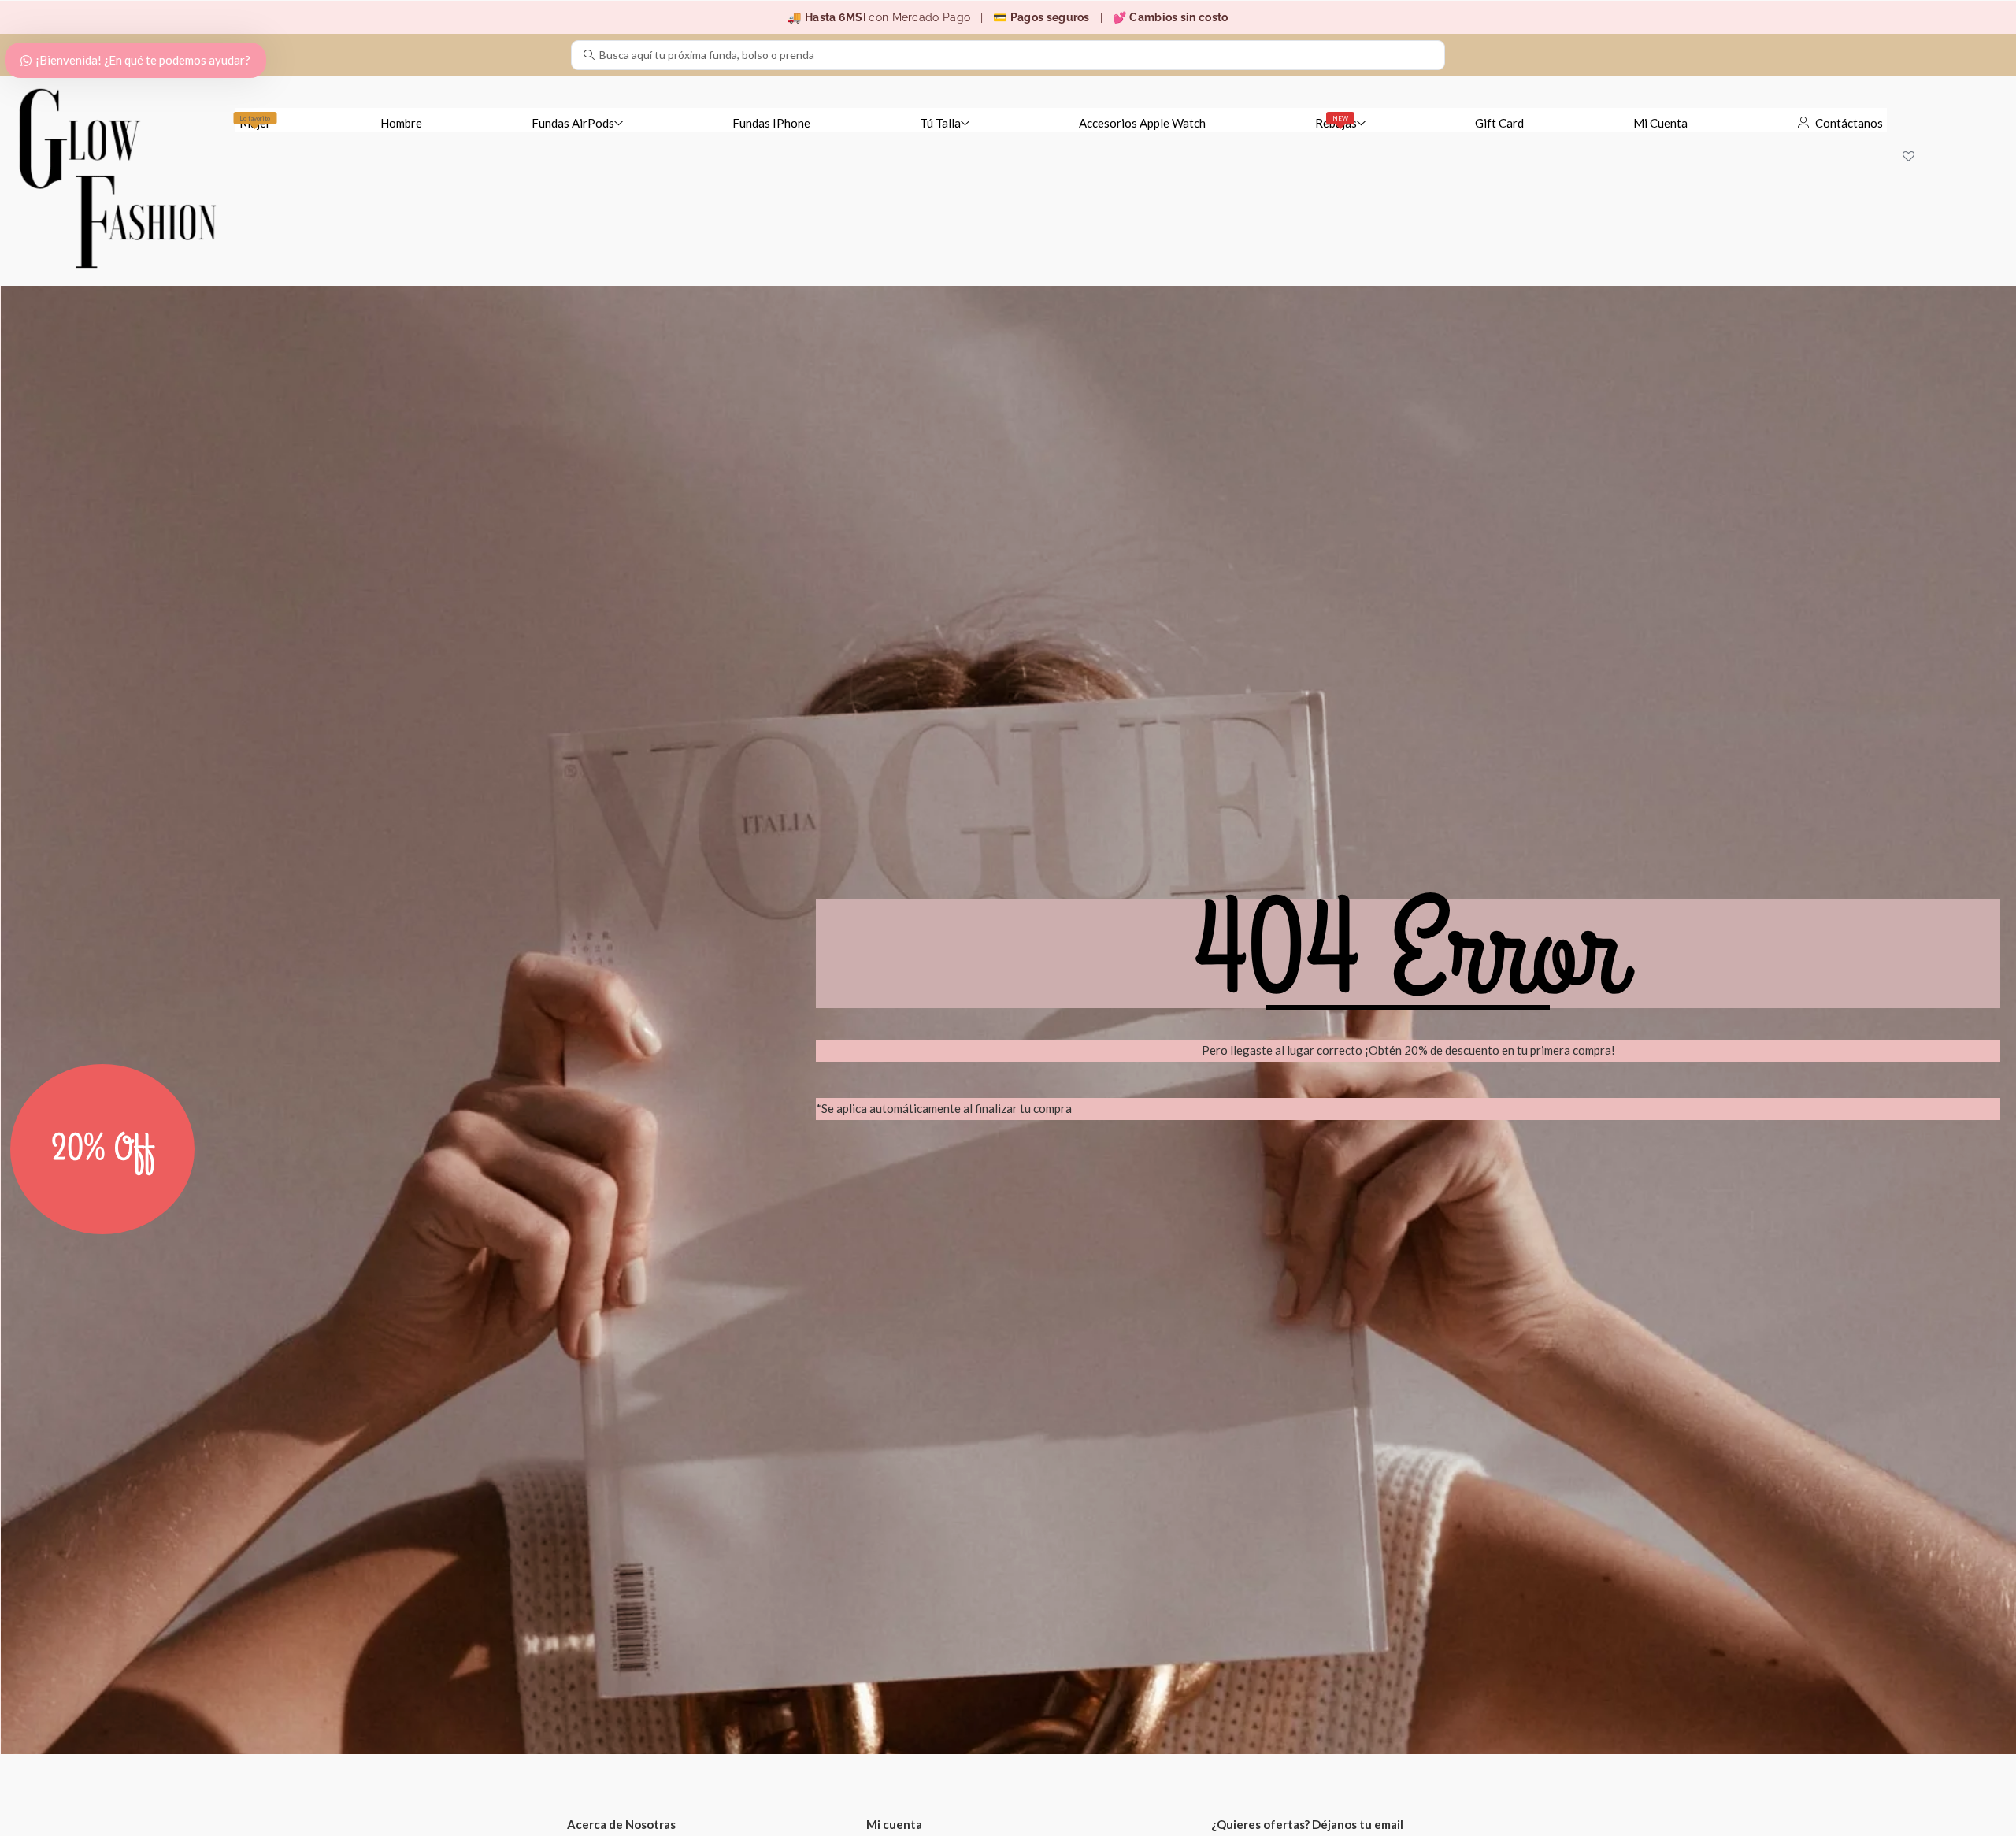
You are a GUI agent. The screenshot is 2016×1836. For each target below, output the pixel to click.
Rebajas (1336, 122)
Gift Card (1499, 123)
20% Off (103, 1149)
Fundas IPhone (771, 123)
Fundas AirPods (573, 123)
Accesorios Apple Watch (1142, 123)
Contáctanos (1849, 123)
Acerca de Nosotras (621, 1824)
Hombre (401, 123)
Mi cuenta (894, 1824)
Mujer (255, 122)
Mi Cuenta (1660, 123)
